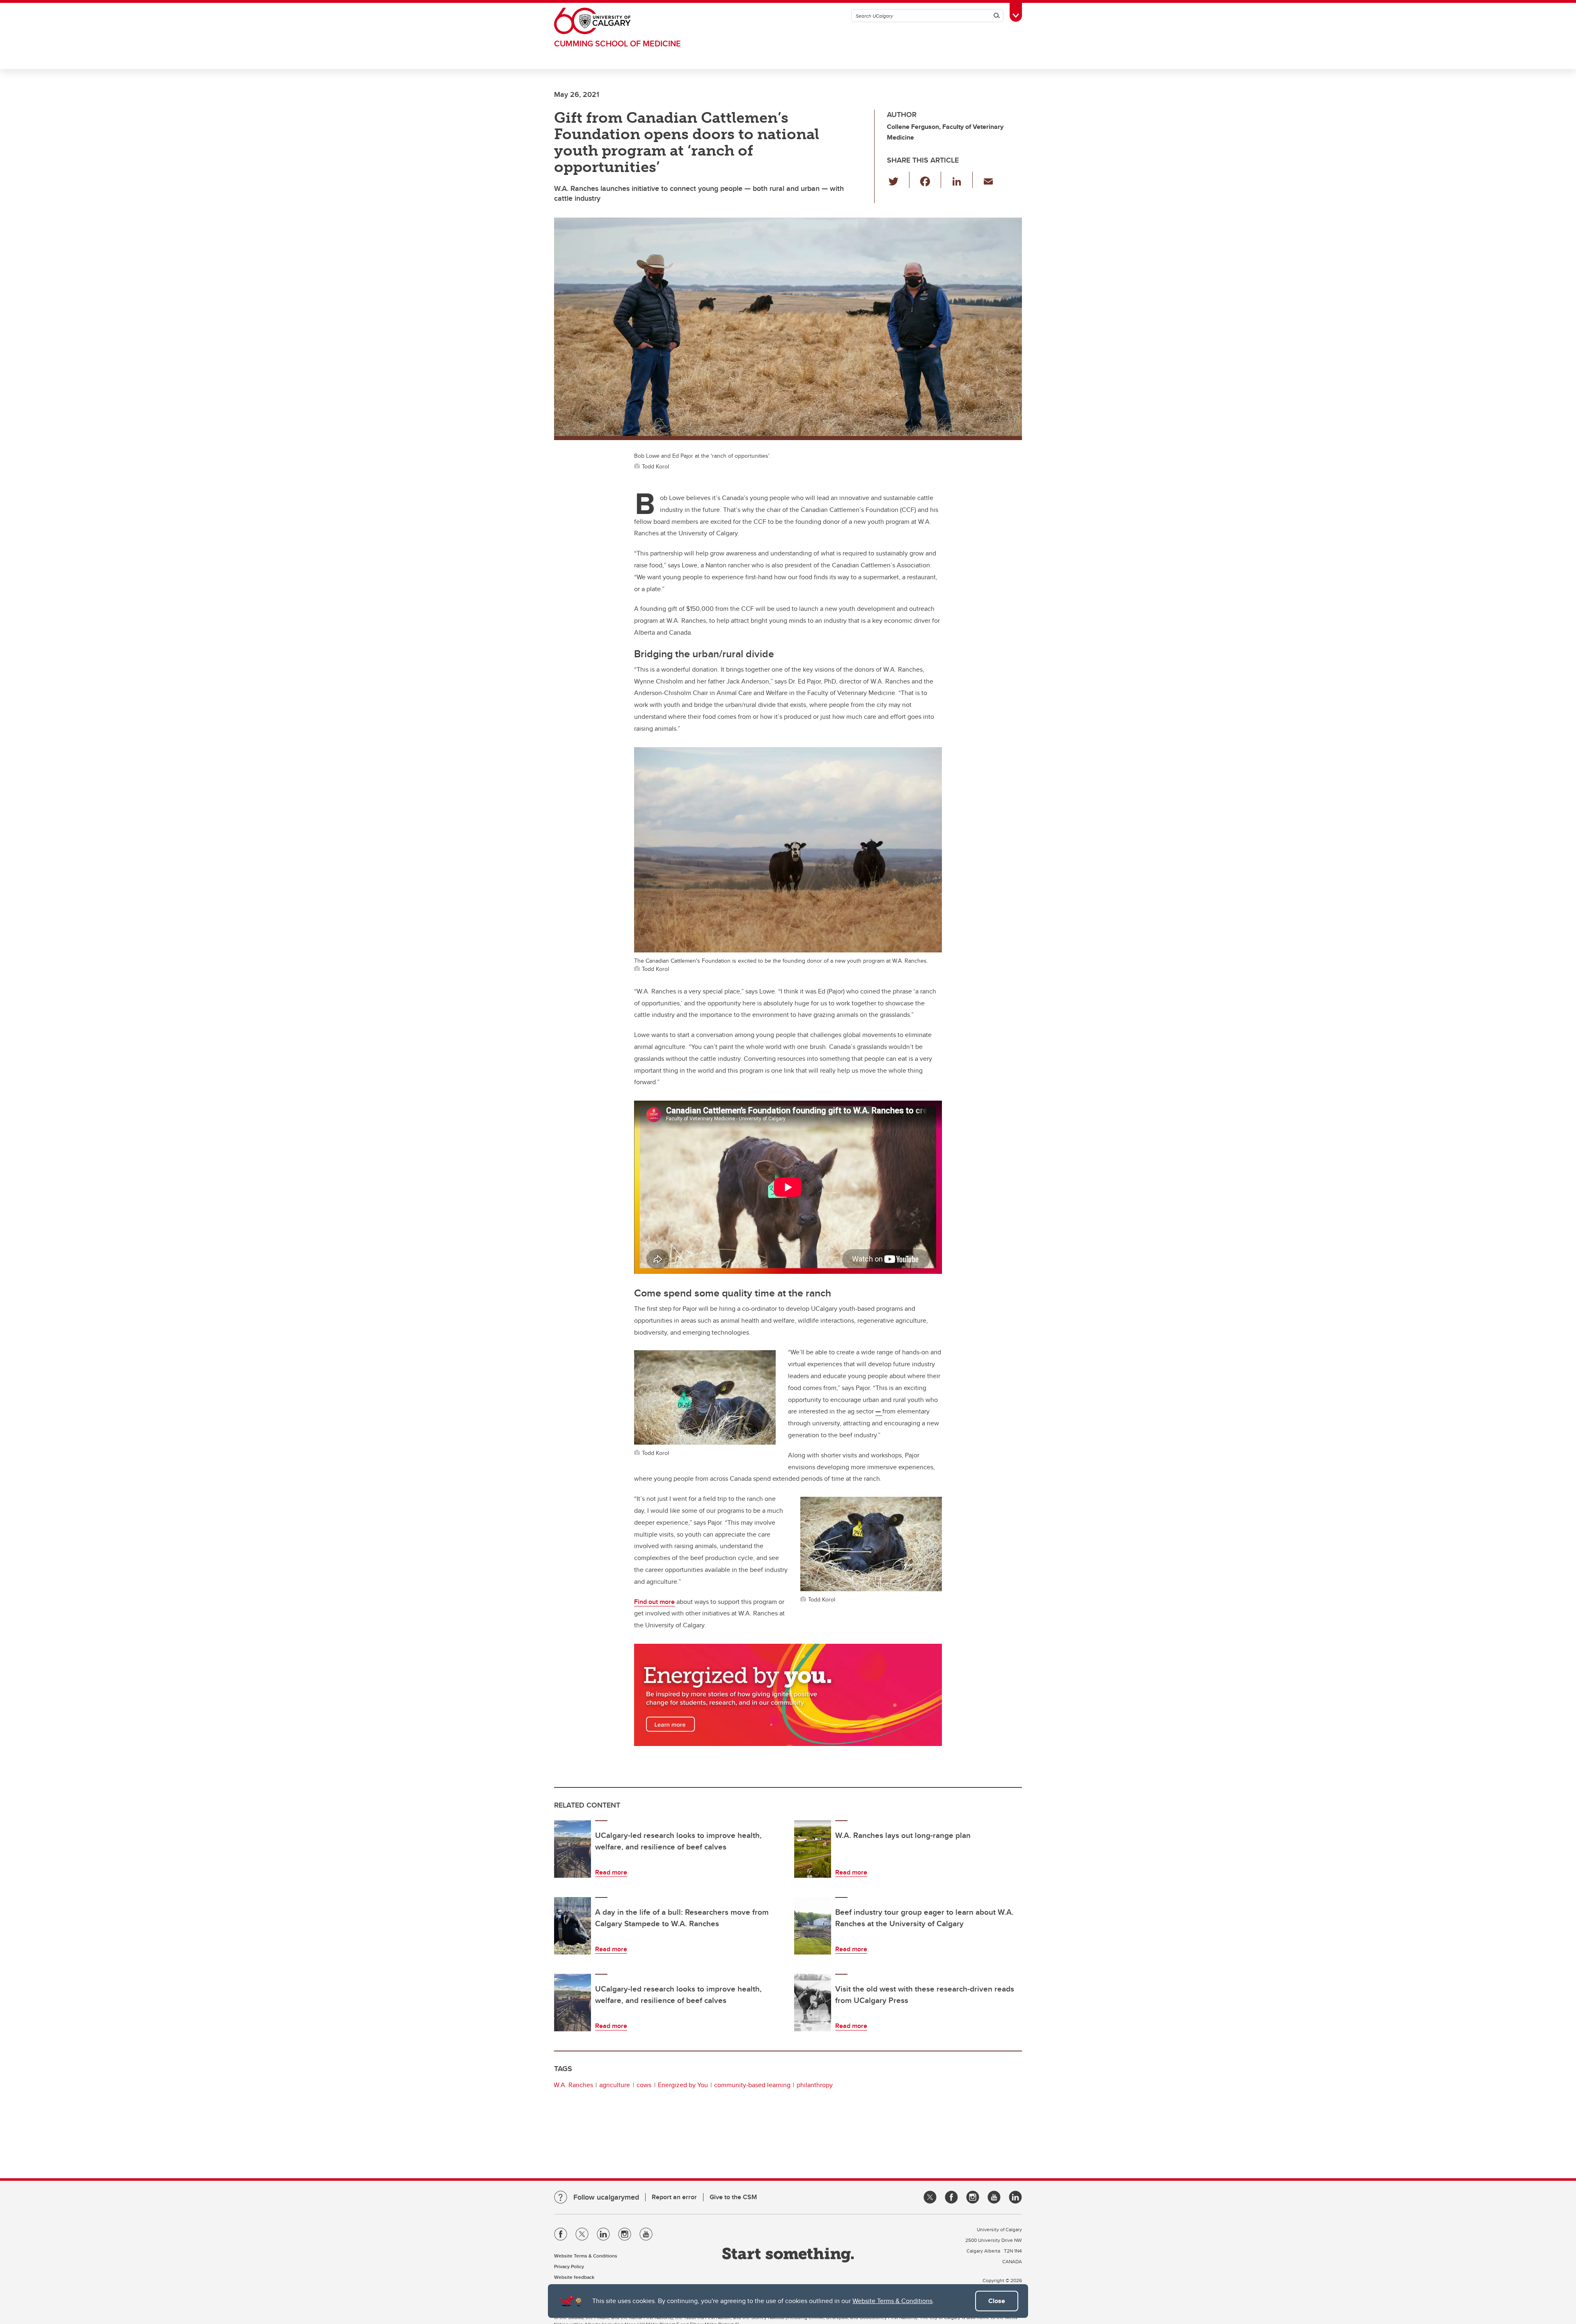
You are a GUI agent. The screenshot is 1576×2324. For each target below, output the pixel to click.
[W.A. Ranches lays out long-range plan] (813, 1849)
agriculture (615, 2085)
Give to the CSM (733, 2197)
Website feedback (574, 2277)
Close (997, 2301)
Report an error (674, 2197)
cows (644, 2085)
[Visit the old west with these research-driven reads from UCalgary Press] (813, 2003)
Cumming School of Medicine (617, 43)
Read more (611, 1872)
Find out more (654, 1602)
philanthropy (815, 2085)
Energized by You (683, 2085)
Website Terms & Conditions (892, 2301)
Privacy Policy (569, 2266)
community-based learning (752, 2085)
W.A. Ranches (573, 2085)
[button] (898, 180)
